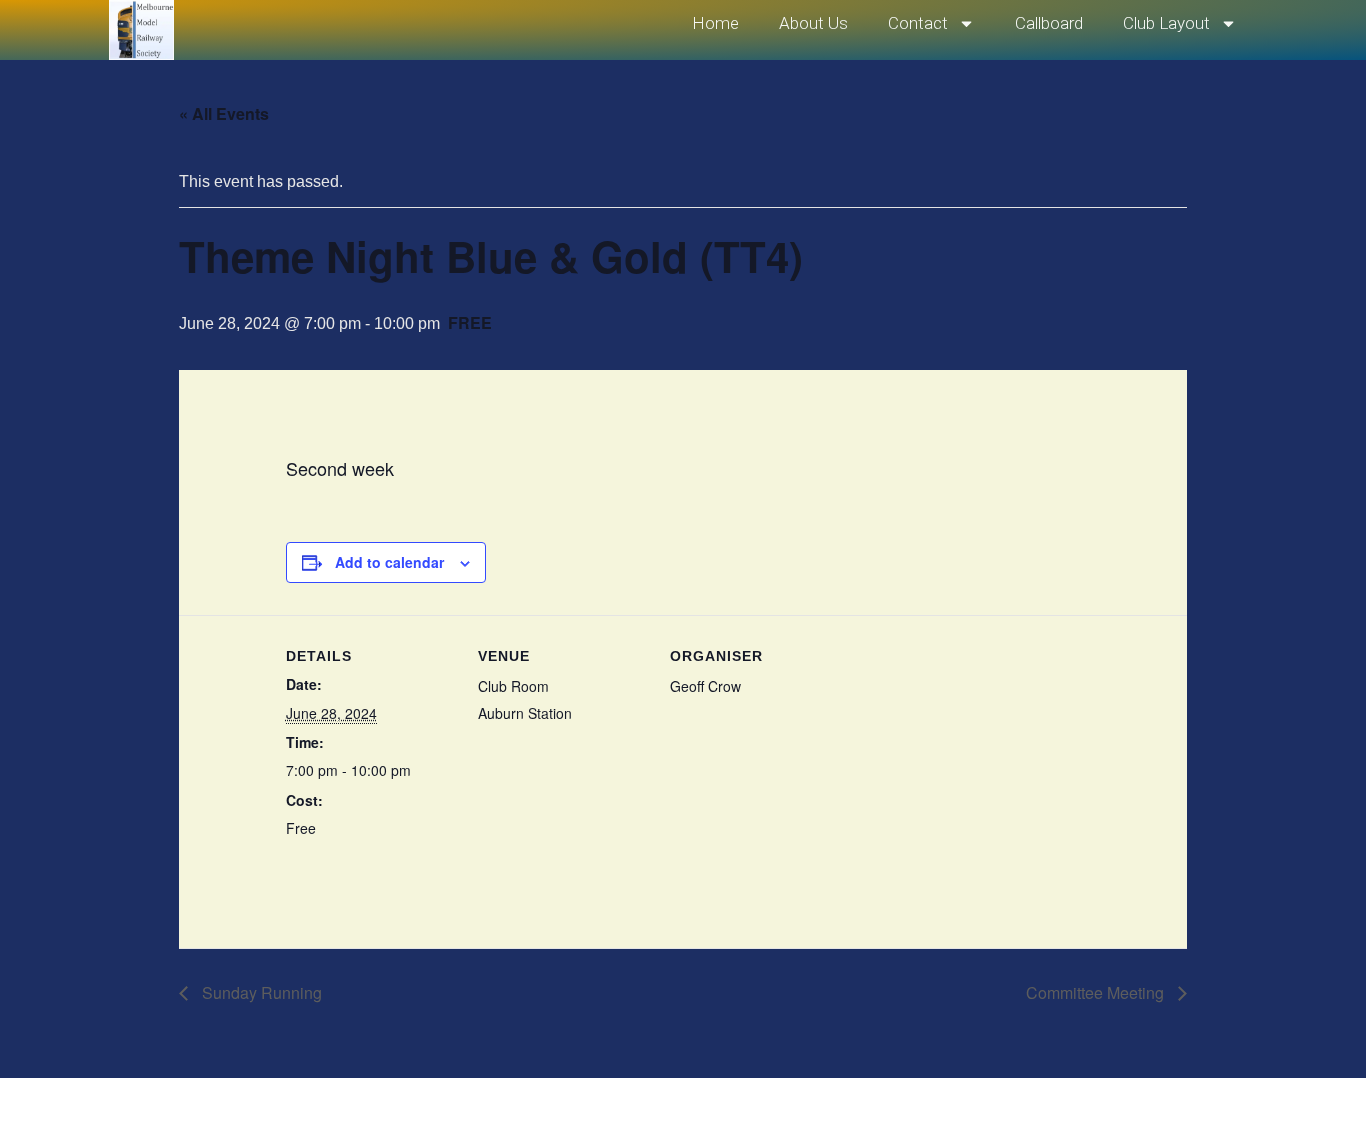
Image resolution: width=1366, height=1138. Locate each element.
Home (715, 23)
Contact (918, 23)
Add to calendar (389, 562)
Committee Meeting (1097, 992)
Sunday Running (260, 992)
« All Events (224, 113)
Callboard (1049, 23)
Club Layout (1166, 23)
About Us (813, 23)
